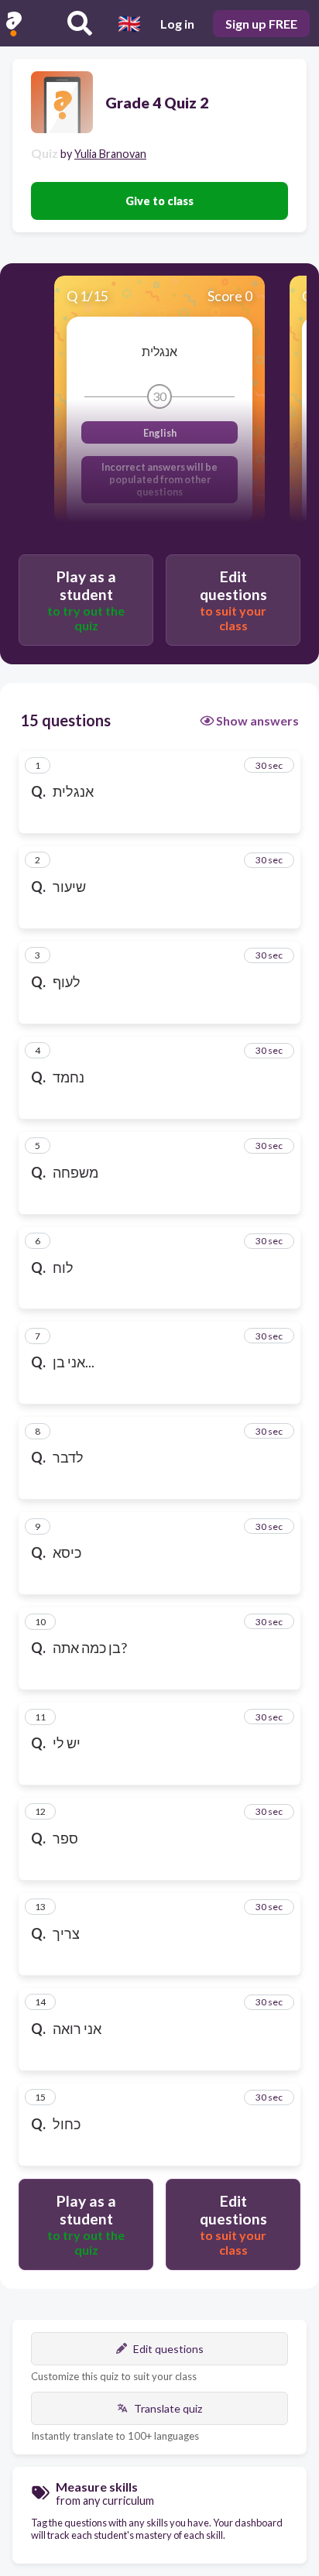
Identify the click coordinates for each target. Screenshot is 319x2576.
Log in (177, 24)
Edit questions (168, 2349)
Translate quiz (168, 2408)
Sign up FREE (261, 24)
